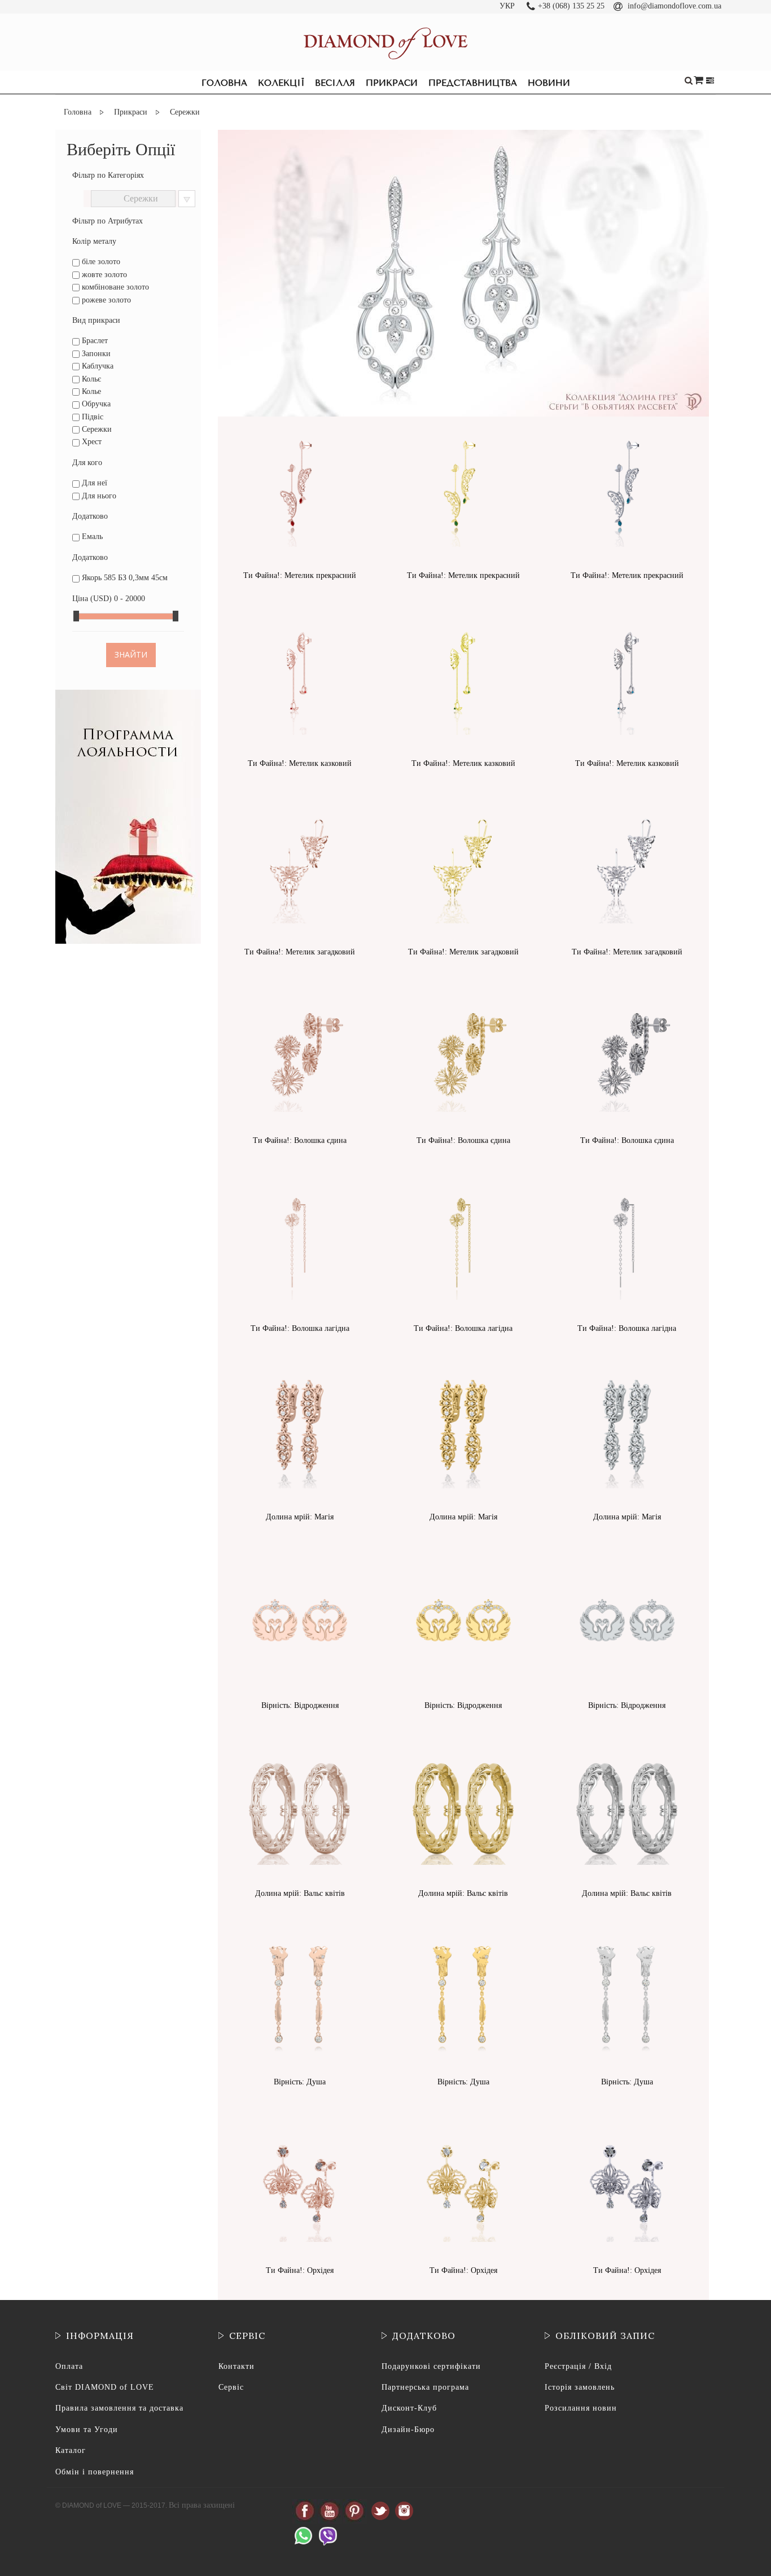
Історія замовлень (580, 2387)
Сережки (96, 429)
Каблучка (97, 366)
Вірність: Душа (300, 2082)
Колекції (281, 83)
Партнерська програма (425, 2387)
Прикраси (392, 83)
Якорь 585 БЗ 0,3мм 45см (124, 578)
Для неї (93, 483)
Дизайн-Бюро (408, 2430)
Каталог (71, 2450)
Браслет (94, 341)
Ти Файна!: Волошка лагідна (300, 1328)
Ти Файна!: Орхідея (300, 2270)
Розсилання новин (581, 2408)
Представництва (473, 83)
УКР (507, 6)
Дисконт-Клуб (409, 2408)
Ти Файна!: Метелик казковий (300, 763)
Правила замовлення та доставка (119, 2408)
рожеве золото (105, 300)
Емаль (91, 536)
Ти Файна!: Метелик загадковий (300, 952)
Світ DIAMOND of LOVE (105, 2387)
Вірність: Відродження (300, 1705)
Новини (549, 83)
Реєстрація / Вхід (578, 2366)
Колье (90, 391)
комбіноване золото (114, 287)
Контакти (236, 2366)
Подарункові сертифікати (431, 2366)
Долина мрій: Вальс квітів (300, 1893)
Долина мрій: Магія (300, 1517)
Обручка (95, 404)
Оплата (69, 2366)
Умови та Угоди (87, 2430)
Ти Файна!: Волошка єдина (300, 1140)
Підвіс (91, 417)
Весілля (335, 83)
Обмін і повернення (95, 2472)
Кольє (90, 379)
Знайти (131, 654)
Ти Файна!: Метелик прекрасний (300, 575)
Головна (224, 83)
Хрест (91, 442)
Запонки (95, 354)
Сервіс (231, 2387)
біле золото (100, 262)
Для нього (98, 496)
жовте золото (103, 275)
